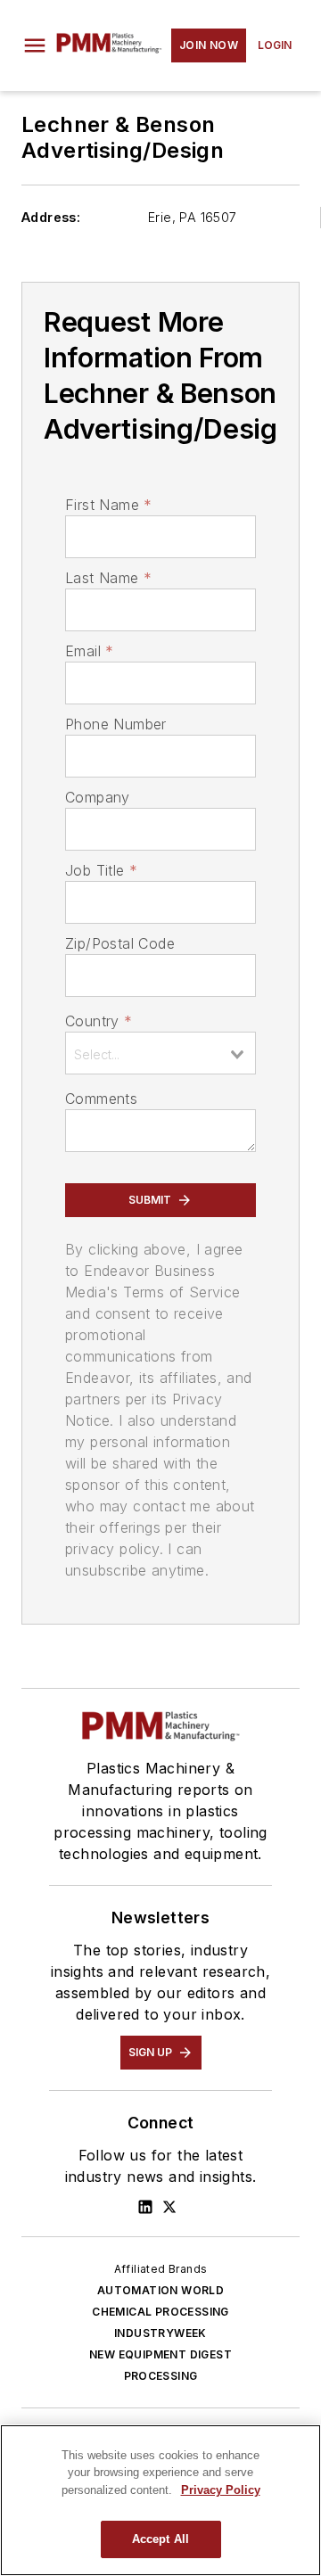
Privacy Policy (221, 2490)
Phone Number (116, 724)
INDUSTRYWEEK (160, 2333)
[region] (160, 2500)
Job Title (101, 870)
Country (99, 1021)
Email (89, 651)
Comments (101, 1099)
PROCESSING (161, 2376)
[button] (35, 45)
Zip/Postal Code (120, 943)
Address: (51, 217)
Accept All (160, 2539)
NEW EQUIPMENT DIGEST (160, 2354)
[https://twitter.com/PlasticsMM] (169, 2207)
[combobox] (160, 1053)
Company (98, 797)
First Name (108, 505)
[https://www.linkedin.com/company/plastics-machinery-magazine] (145, 2207)
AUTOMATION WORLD (160, 2290)
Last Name (108, 578)
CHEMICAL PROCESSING (160, 2312)
